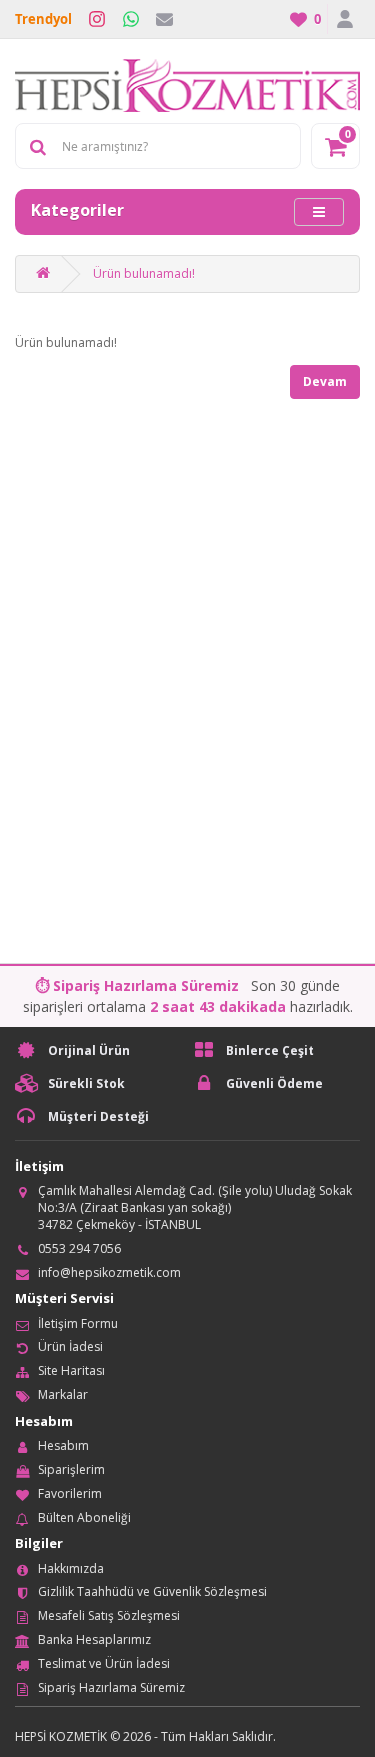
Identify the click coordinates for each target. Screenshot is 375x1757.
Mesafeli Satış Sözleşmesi (109, 1615)
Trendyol (43, 19)
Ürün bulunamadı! (144, 273)
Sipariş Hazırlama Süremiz (111, 1687)
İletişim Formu (78, 1323)
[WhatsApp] (131, 19)
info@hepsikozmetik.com (109, 1272)
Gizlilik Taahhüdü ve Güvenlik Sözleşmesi (152, 1591)
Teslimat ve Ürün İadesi (104, 1663)
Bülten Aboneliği (84, 1517)
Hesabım (63, 1445)
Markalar (63, 1394)
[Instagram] (97, 19)
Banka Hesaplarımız (94, 1639)
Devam (325, 381)
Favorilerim (70, 1493)
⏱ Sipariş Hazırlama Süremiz (137, 985)
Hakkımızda (71, 1568)
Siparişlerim (71, 1469)
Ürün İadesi (70, 1346)
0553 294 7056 (79, 1248)
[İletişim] (164, 19)
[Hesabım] (344, 19)
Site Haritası (71, 1370)
